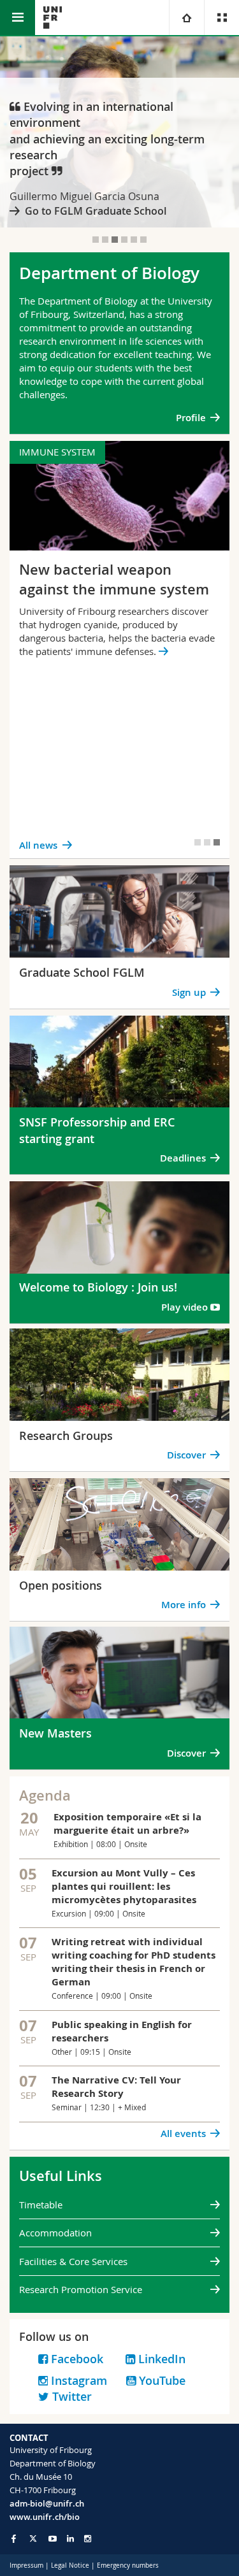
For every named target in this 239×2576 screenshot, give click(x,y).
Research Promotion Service (81, 2289)
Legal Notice (70, 2565)
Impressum (26, 2565)
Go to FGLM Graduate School (96, 211)
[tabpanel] (119, 132)
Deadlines (182, 1158)
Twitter (72, 2396)
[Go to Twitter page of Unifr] (33, 2538)
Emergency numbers (128, 2565)
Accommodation (55, 2233)
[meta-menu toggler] (221, 18)
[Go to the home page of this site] (53, 18)
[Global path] (186, 18)
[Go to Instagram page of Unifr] (88, 2539)
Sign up (189, 992)
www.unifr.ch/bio (45, 2517)
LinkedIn (162, 2359)
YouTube (161, 2380)
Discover (186, 1455)
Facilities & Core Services (73, 2261)
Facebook (87, 2359)
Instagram (77, 2380)
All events (183, 2133)
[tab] (96, 240)
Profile (191, 418)
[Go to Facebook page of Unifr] (14, 2538)
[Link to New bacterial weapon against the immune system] (119, 650)
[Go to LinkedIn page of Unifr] (70, 2539)
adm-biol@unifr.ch (47, 2503)
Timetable (41, 2205)
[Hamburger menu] (18, 18)
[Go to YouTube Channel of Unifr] (53, 2539)
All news (38, 845)
